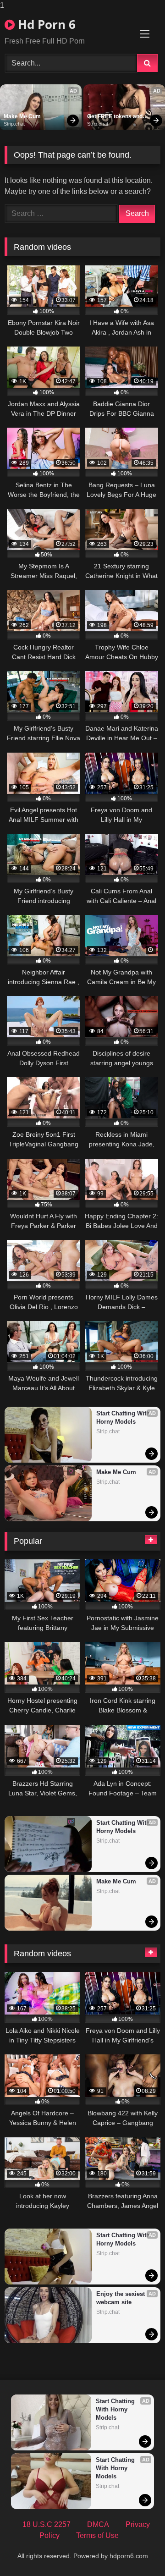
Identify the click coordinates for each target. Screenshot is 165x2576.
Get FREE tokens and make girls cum (115, 117)
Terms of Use (97, 2535)
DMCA (98, 2524)
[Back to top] (137, 2551)
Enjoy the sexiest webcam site (121, 2298)
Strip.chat (14, 124)
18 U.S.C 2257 (47, 2524)
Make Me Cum (22, 116)
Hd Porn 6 (45, 24)
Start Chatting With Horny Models (124, 1417)
